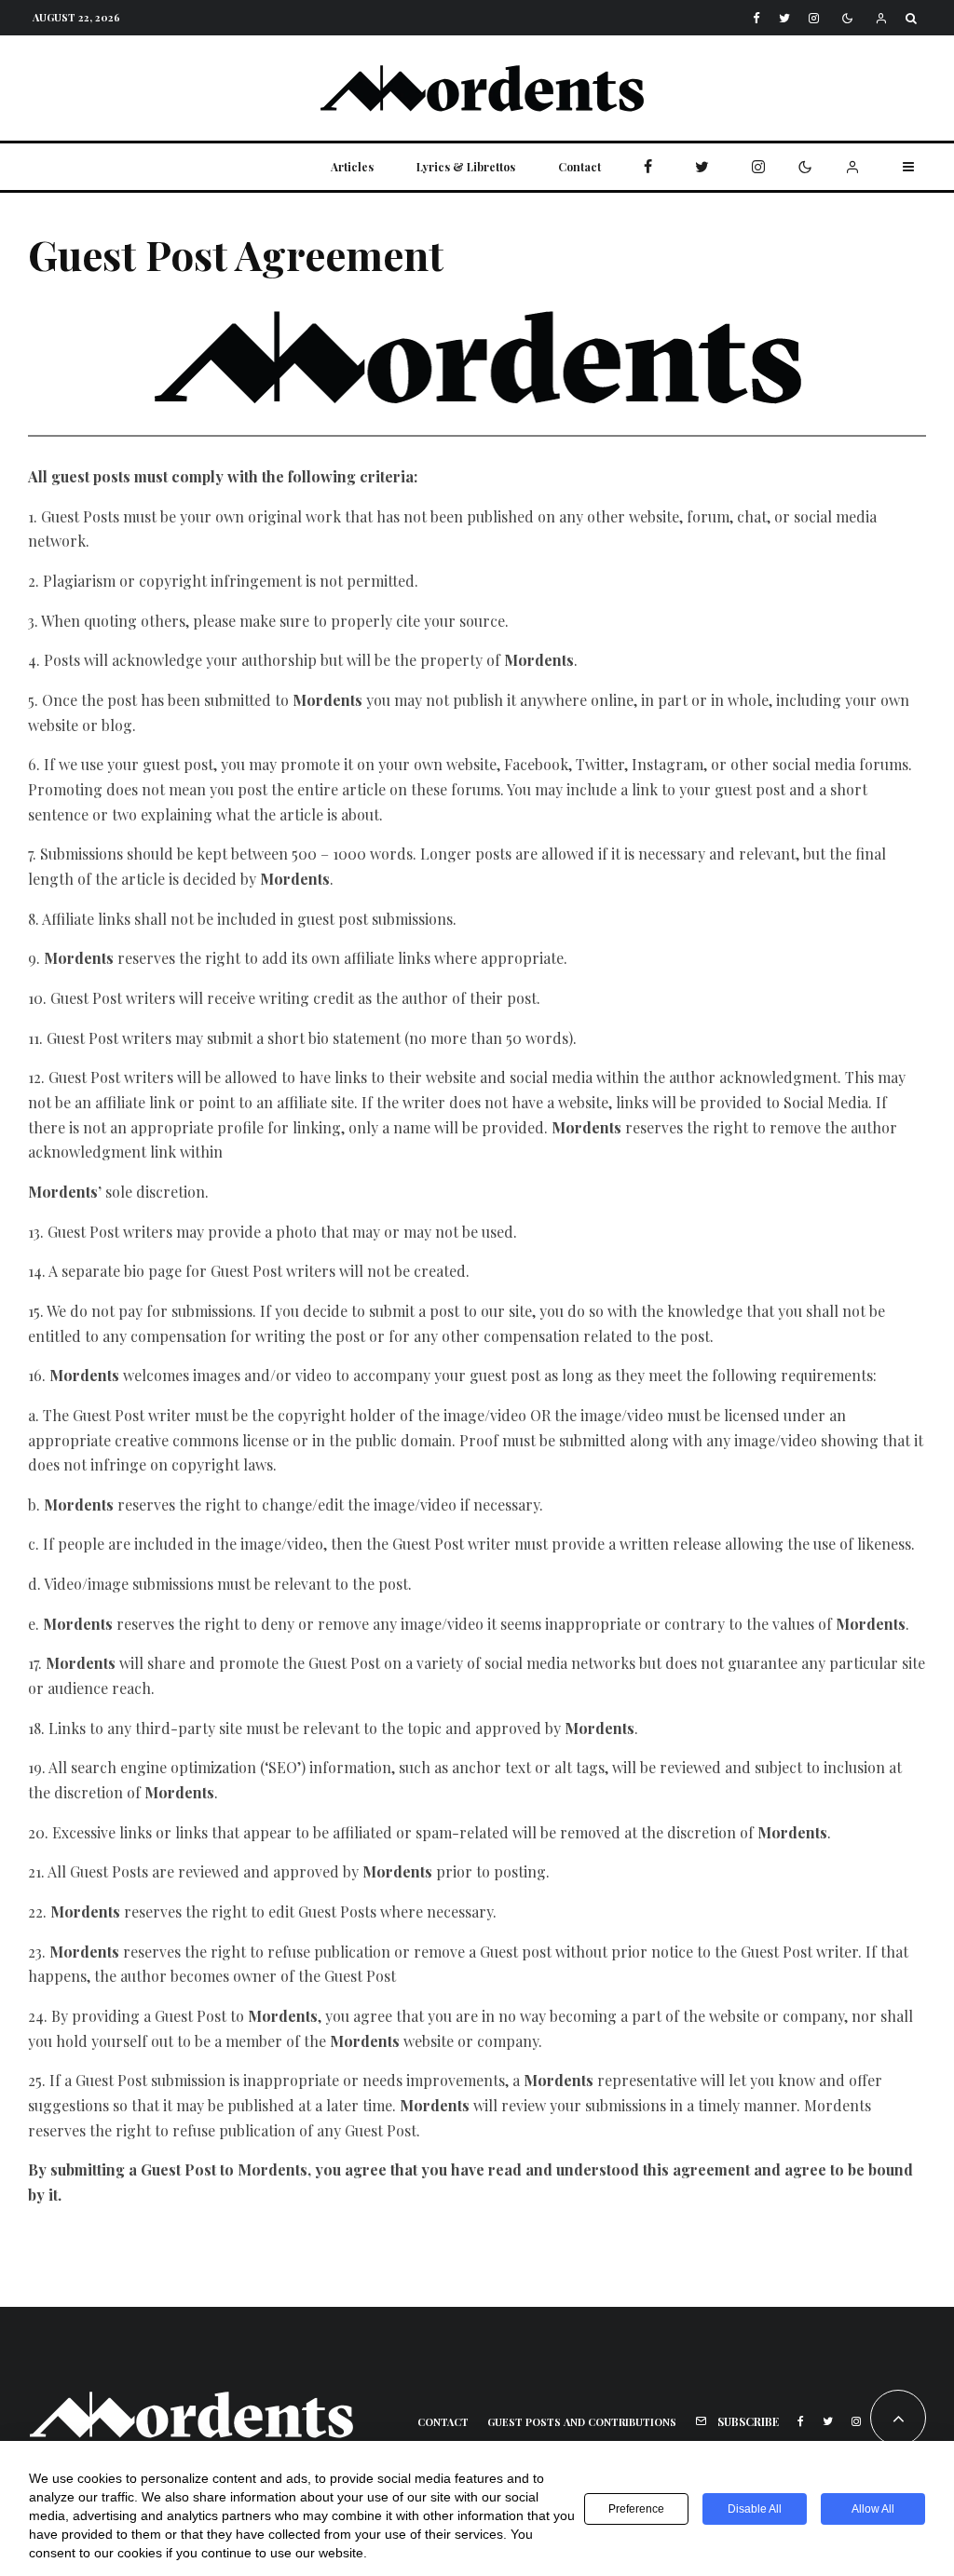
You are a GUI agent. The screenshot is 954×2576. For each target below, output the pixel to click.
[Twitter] (784, 18)
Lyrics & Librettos (466, 167)
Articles (352, 167)
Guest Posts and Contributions (582, 2422)
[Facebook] (756, 18)
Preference (636, 2509)
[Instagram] (814, 18)
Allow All (873, 2509)
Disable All (755, 2509)
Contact (579, 167)
